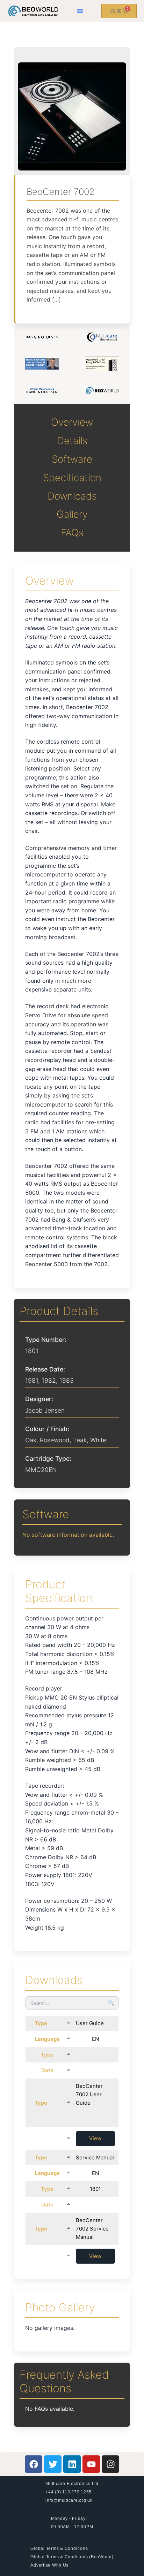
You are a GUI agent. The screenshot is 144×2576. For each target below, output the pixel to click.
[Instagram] (110, 2464)
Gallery (72, 514)
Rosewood (55, 1440)
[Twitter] (53, 2464)
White (98, 1440)
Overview (72, 422)
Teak (80, 1440)
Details (72, 441)
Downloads (72, 496)
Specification (72, 478)
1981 (32, 1380)
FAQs (72, 533)
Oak (31, 1440)
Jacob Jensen (45, 1410)
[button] (80, 11)
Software (72, 459)
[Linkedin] (72, 2464)
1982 (49, 1380)
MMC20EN (41, 1470)
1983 (67, 1380)
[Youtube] (91, 2464)
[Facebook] (34, 2464)
